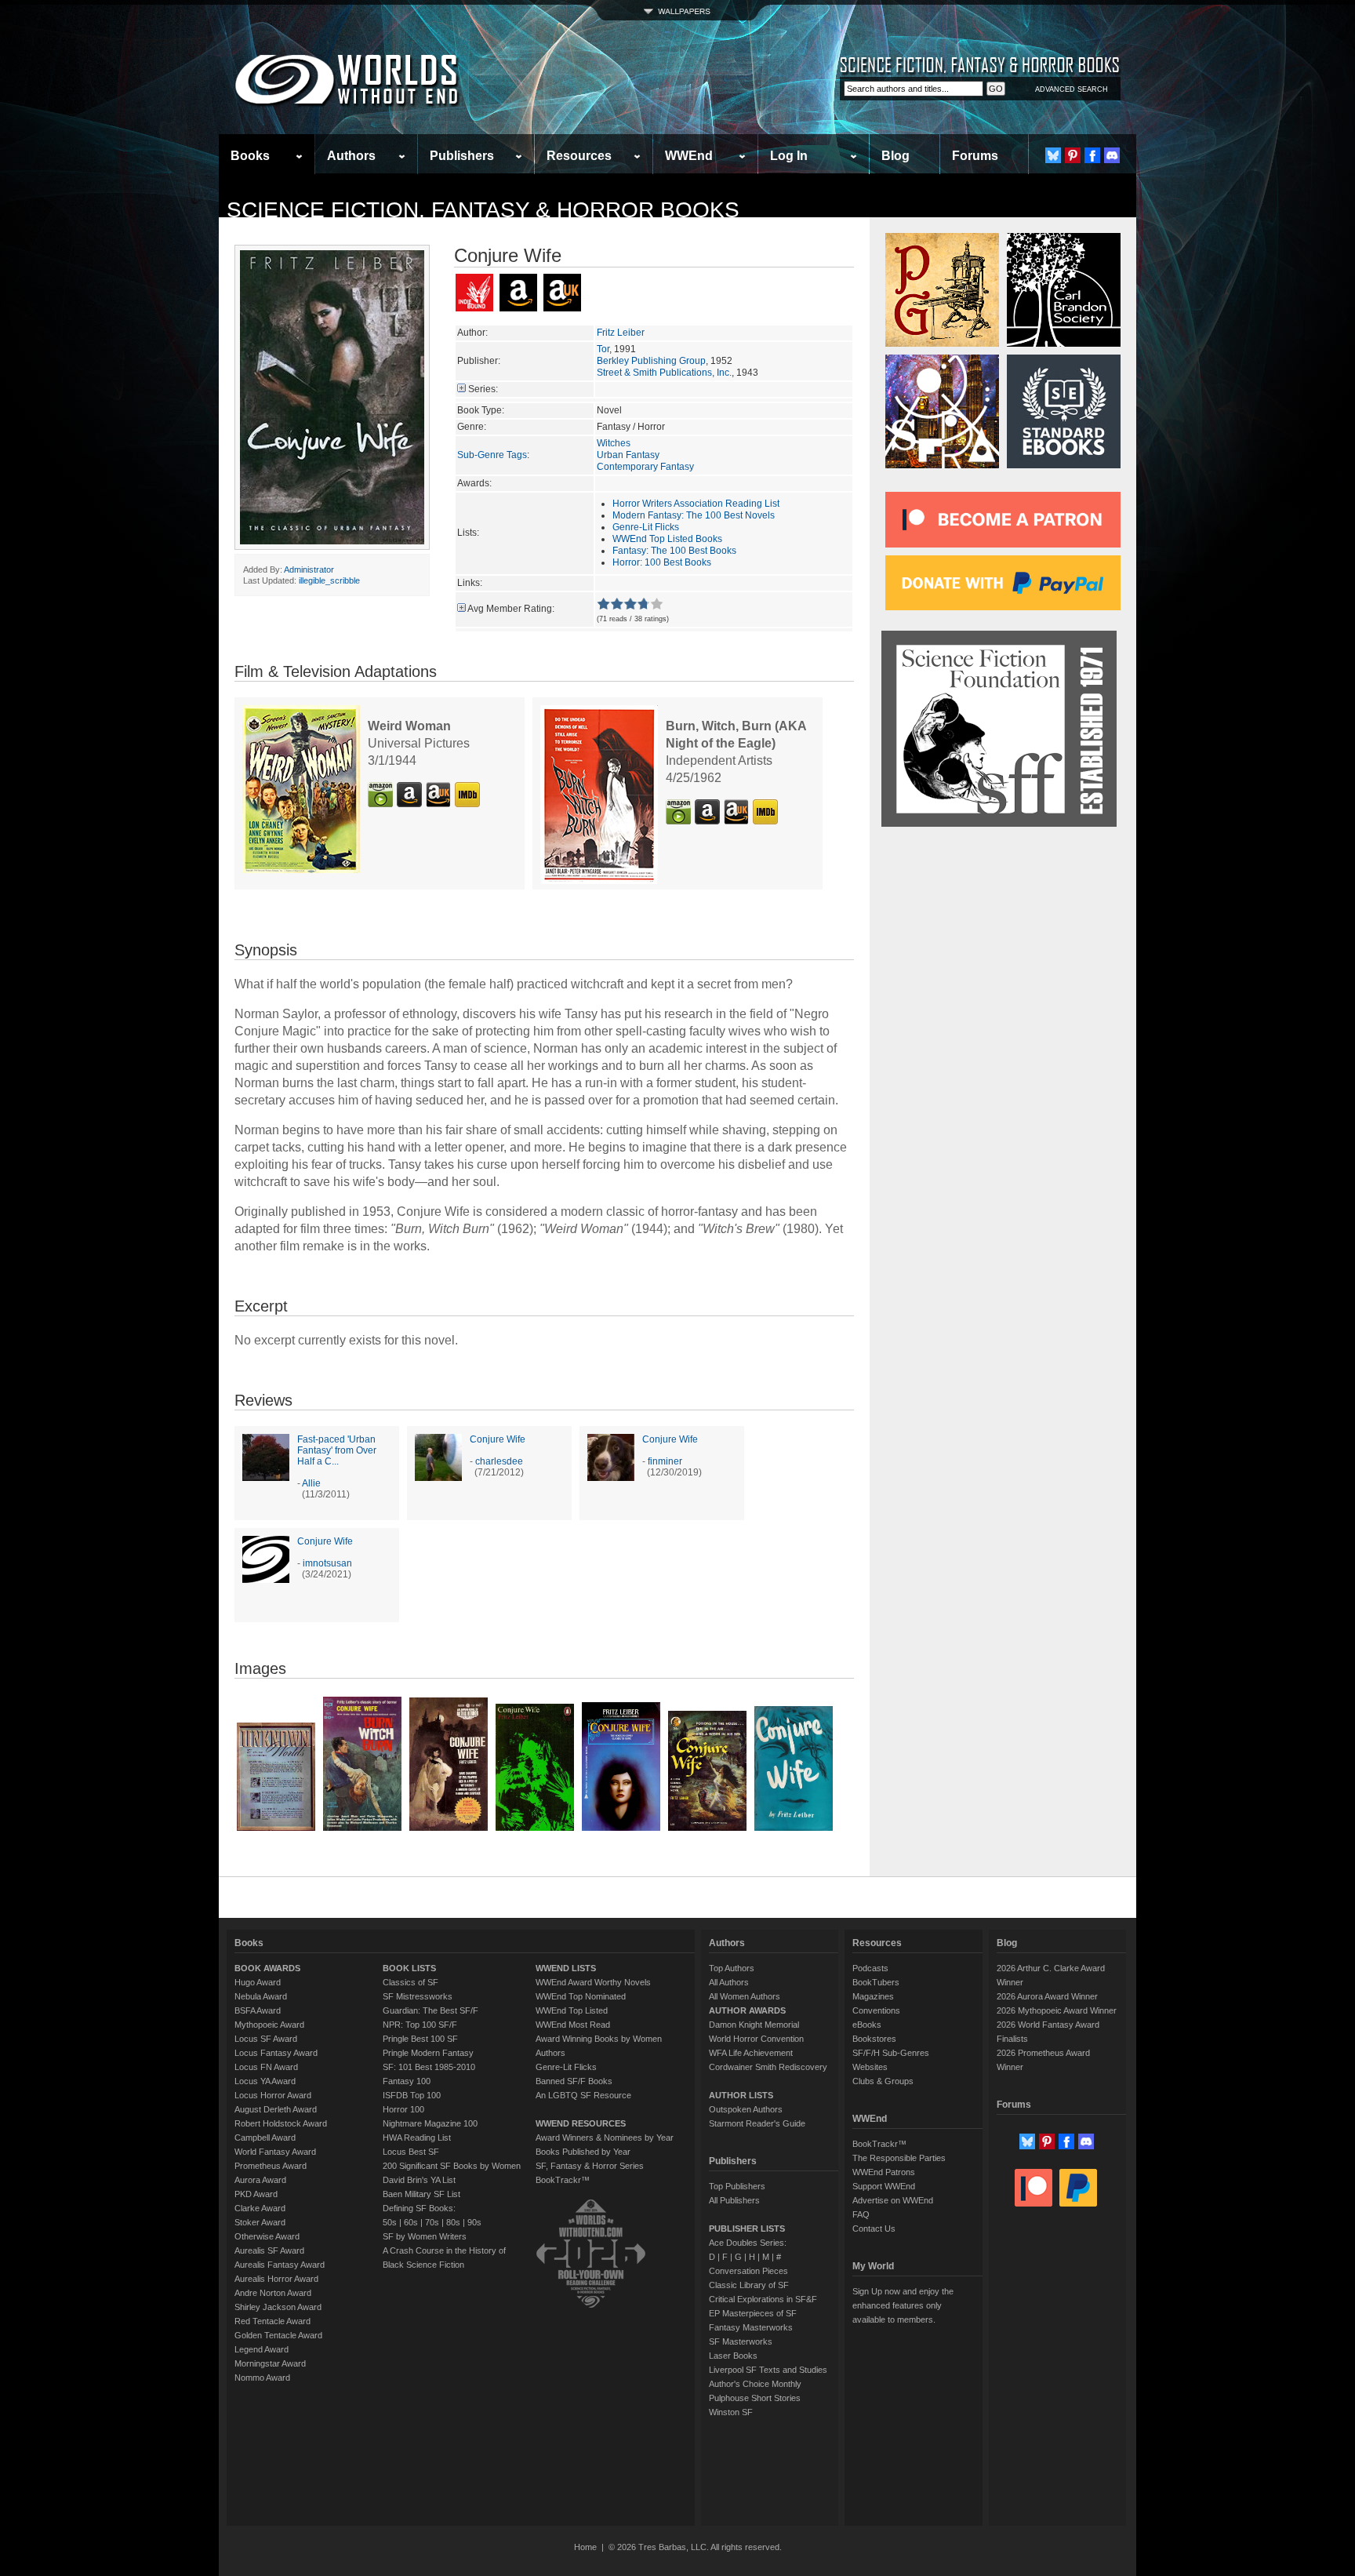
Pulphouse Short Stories (755, 2398)
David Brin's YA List (419, 2180)
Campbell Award (265, 2138)
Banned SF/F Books (574, 2081)
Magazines (873, 1996)
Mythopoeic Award (269, 2025)
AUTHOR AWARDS (747, 2010)
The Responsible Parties (899, 2158)
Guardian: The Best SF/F (430, 2010)
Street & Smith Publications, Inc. (664, 373)
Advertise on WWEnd (893, 2200)
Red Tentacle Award (272, 2321)
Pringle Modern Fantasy (428, 2053)
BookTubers (876, 1982)
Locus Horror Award (273, 2095)
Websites (870, 2067)
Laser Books (733, 2356)
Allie (311, 1483)
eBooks (867, 2025)
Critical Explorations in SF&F (763, 2299)
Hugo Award (258, 1982)
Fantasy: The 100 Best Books (674, 551)
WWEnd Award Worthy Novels (593, 1982)
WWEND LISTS (566, 1968)
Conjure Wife (498, 1439)
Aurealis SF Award (269, 2250)
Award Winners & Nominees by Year (605, 2138)
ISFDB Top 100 (412, 2095)
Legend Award (262, 2349)
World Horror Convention (756, 2039)
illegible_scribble (329, 580)
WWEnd (689, 156)
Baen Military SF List (421, 2194)
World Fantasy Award (275, 2152)
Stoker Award (260, 2222)
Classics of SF (410, 1982)
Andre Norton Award (273, 2293)
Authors (351, 156)
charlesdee (499, 1461)
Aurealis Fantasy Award (280, 2265)
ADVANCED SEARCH (1072, 89)
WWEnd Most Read (573, 2025)
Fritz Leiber (621, 333)
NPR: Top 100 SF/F (420, 2025)
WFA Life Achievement (751, 2053)
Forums (975, 156)
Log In (789, 156)
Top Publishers (737, 2186)
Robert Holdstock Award (281, 2123)
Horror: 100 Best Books (662, 562)
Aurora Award (260, 2180)
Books (250, 156)
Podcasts (870, 1968)
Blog (895, 156)
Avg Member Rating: (511, 609)
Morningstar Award (270, 2363)
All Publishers (734, 2200)
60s (411, 2222)
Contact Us (874, 2229)
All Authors (729, 1982)
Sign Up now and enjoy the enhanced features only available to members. (903, 2305)
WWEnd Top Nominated (581, 1996)
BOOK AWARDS (267, 1968)
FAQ (861, 2214)
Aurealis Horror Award (276, 2279)
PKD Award (256, 2194)
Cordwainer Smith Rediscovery (768, 2067)
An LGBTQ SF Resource (583, 2095)
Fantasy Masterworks (751, 2327)
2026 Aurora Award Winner (1047, 1996)
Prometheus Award (271, 2166)
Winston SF (731, 2412)
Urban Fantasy (628, 455)
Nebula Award (261, 1996)
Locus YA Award (265, 2081)
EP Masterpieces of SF (753, 2313)
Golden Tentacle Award (278, 2335)
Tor (603, 349)
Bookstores (874, 2039)
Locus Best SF (411, 2152)
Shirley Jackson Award (278, 2307)
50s (390, 2222)
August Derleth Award (276, 2109)
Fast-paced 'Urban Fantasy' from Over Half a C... (337, 1450)
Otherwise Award (267, 2236)
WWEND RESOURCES (581, 2123)
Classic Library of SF (749, 2285)
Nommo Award (262, 2378)
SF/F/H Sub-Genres (891, 2053)
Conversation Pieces (748, 2271)
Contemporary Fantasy (645, 467)
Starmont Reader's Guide (757, 2123)
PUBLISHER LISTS (747, 2229)
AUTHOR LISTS (741, 2095)
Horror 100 (403, 2109)
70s (432, 2222)
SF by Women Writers (425, 2236)
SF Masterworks (741, 2341)
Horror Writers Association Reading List (696, 504)
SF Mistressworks (418, 1996)
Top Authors (732, 1968)
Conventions (876, 2010)
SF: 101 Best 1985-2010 (429, 2067)
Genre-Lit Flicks (646, 527)
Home (585, 2547)
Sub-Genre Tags (492, 455)
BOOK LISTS (409, 1968)
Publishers (462, 156)
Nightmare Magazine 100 (430, 2123)
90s (474, 2222)
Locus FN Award (266, 2067)
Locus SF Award (266, 2039)
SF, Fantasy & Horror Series (590, 2166)
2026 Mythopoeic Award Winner (1057, 2010)
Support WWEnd (884, 2186)
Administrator (309, 569)
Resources (579, 156)
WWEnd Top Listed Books (667, 539)
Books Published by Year (583, 2152)
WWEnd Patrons (884, 2172)
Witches (614, 443)
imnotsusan (327, 1563)
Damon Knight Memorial (754, 2025)
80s (453, 2222)
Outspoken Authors (746, 2109)
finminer (665, 1461)
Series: (483, 389)
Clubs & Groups (883, 2081)
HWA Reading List (417, 2138)
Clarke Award (260, 2208)
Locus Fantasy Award (276, 2053)
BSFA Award (258, 2010)
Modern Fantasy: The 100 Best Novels (694, 515)
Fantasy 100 (407, 2081)
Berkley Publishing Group (651, 361)
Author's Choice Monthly (755, 2384)
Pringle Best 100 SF (420, 2039)
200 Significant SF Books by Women (452, 2166)
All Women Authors (745, 1996)
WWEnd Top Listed (572, 2010)
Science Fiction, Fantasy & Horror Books (483, 210)
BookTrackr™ (563, 2180)
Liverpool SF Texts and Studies (768, 2370)
